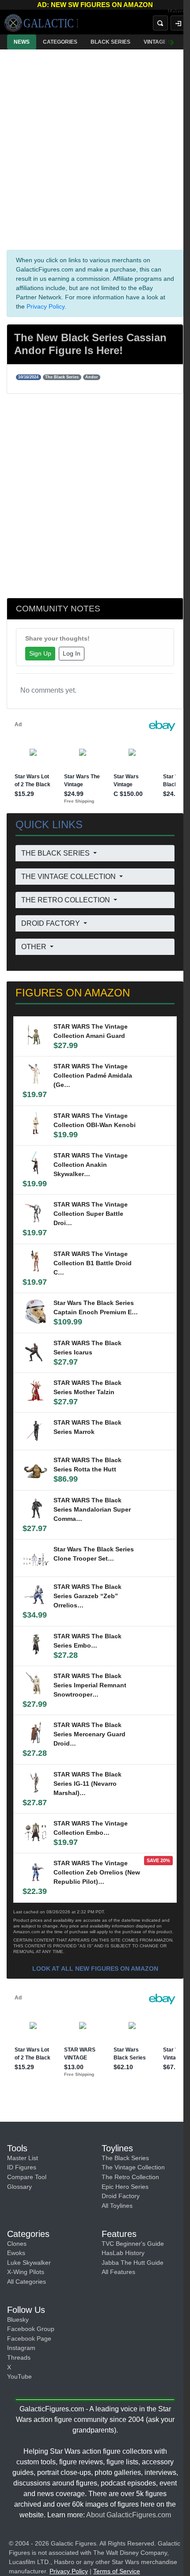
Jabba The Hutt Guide (133, 2263)
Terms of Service (117, 2571)
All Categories (27, 2282)
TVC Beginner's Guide (133, 2244)
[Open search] (160, 23)
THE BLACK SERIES (56, 853)
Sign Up (40, 653)
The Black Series (125, 2158)
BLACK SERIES (110, 42)
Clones (17, 2244)
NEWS (22, 42)
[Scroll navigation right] (172, 42)
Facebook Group (31, 2329)
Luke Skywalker (29, 2263)
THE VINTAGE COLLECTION (69, 877)
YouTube (19, 2376)
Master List (23, 2158)
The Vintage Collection (133, 2167)
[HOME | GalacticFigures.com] (41, 23)
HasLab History (123, 2253)
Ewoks (16, 2253)
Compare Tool (27, 2177)
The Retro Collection (130, 2177)
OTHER (35, 947)
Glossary (19, 2187)
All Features (118, 2272)
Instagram (21, 2348)
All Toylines (117, 2206)
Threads (19, 2357)
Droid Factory (121, 2196)
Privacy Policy (46, 306)
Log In (72, 653)
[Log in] (178, 23)
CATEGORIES (60, 42)
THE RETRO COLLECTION (66, 900)
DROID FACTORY (51, 923)
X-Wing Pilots (26, 2272)
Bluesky (18, 2320)
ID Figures (22, 2167)
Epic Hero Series (125, 2187)
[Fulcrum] (179, 11)
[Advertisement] (95, 148)
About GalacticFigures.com (129, 2515)
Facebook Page (29, 2338)
